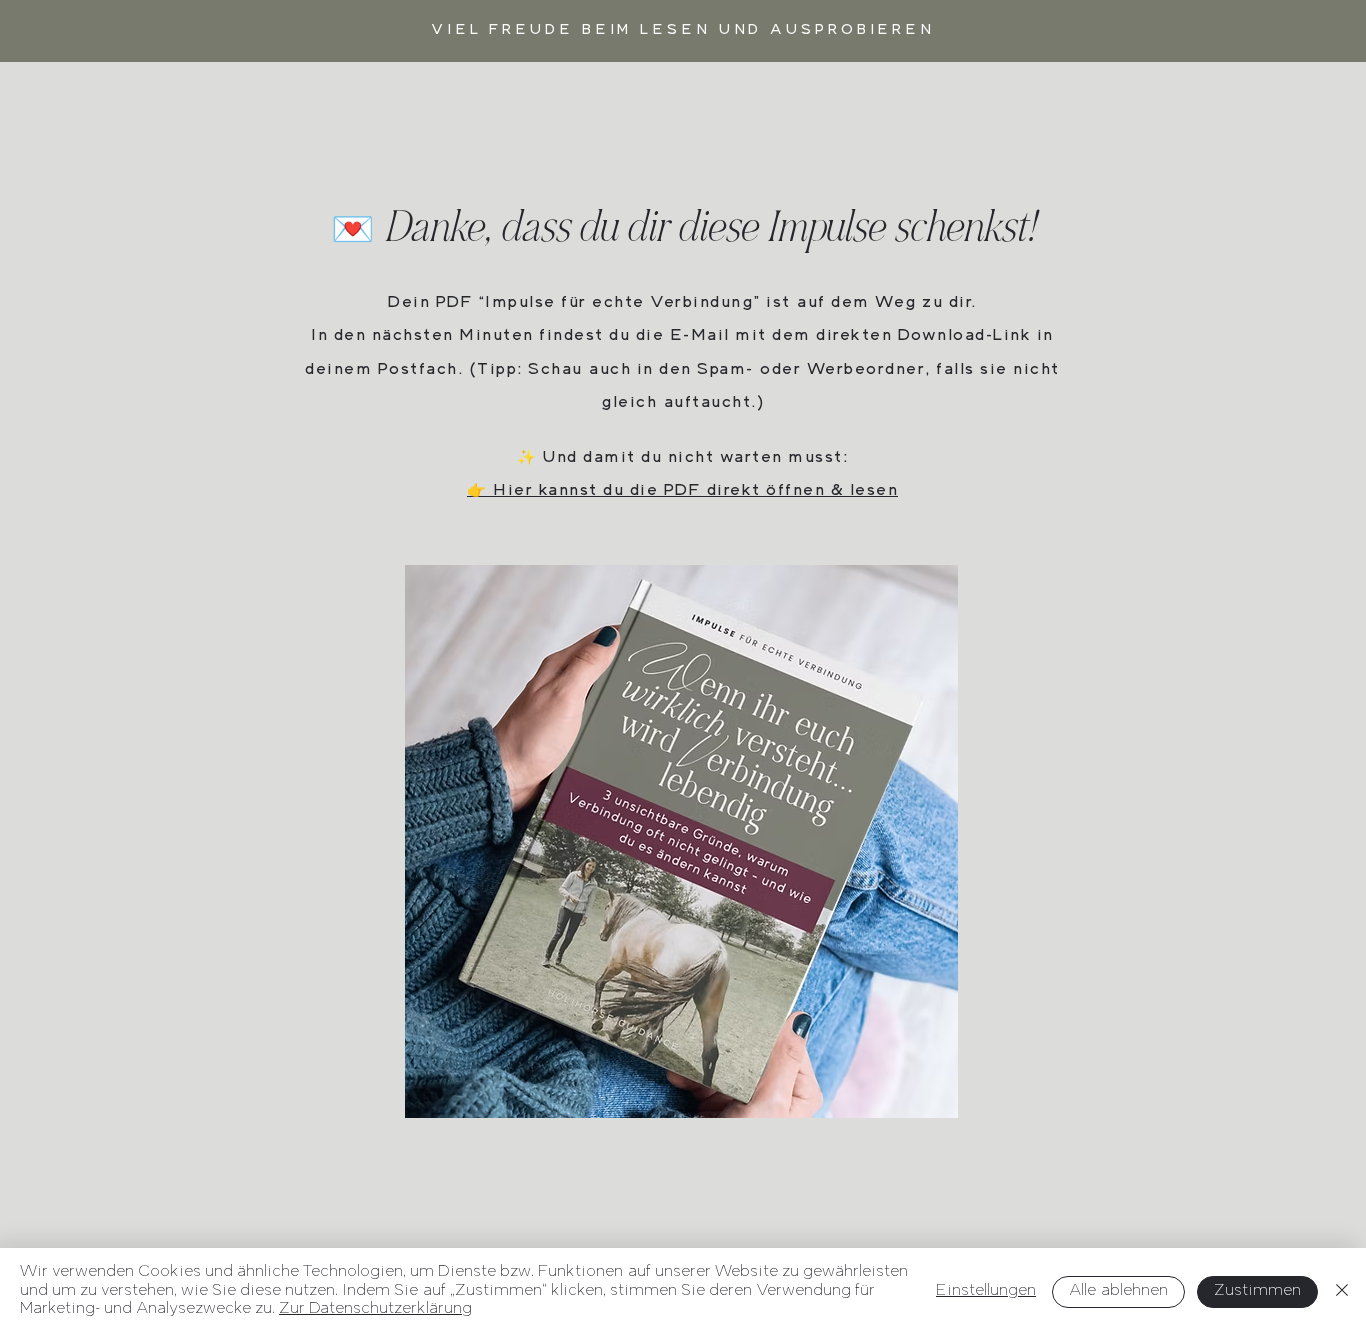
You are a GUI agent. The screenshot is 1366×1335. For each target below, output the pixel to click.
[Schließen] (1342, 1291)
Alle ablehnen (1118, 1291)
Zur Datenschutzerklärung (375, 1309)
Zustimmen (1257, 1291)
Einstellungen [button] (986, 1291)
